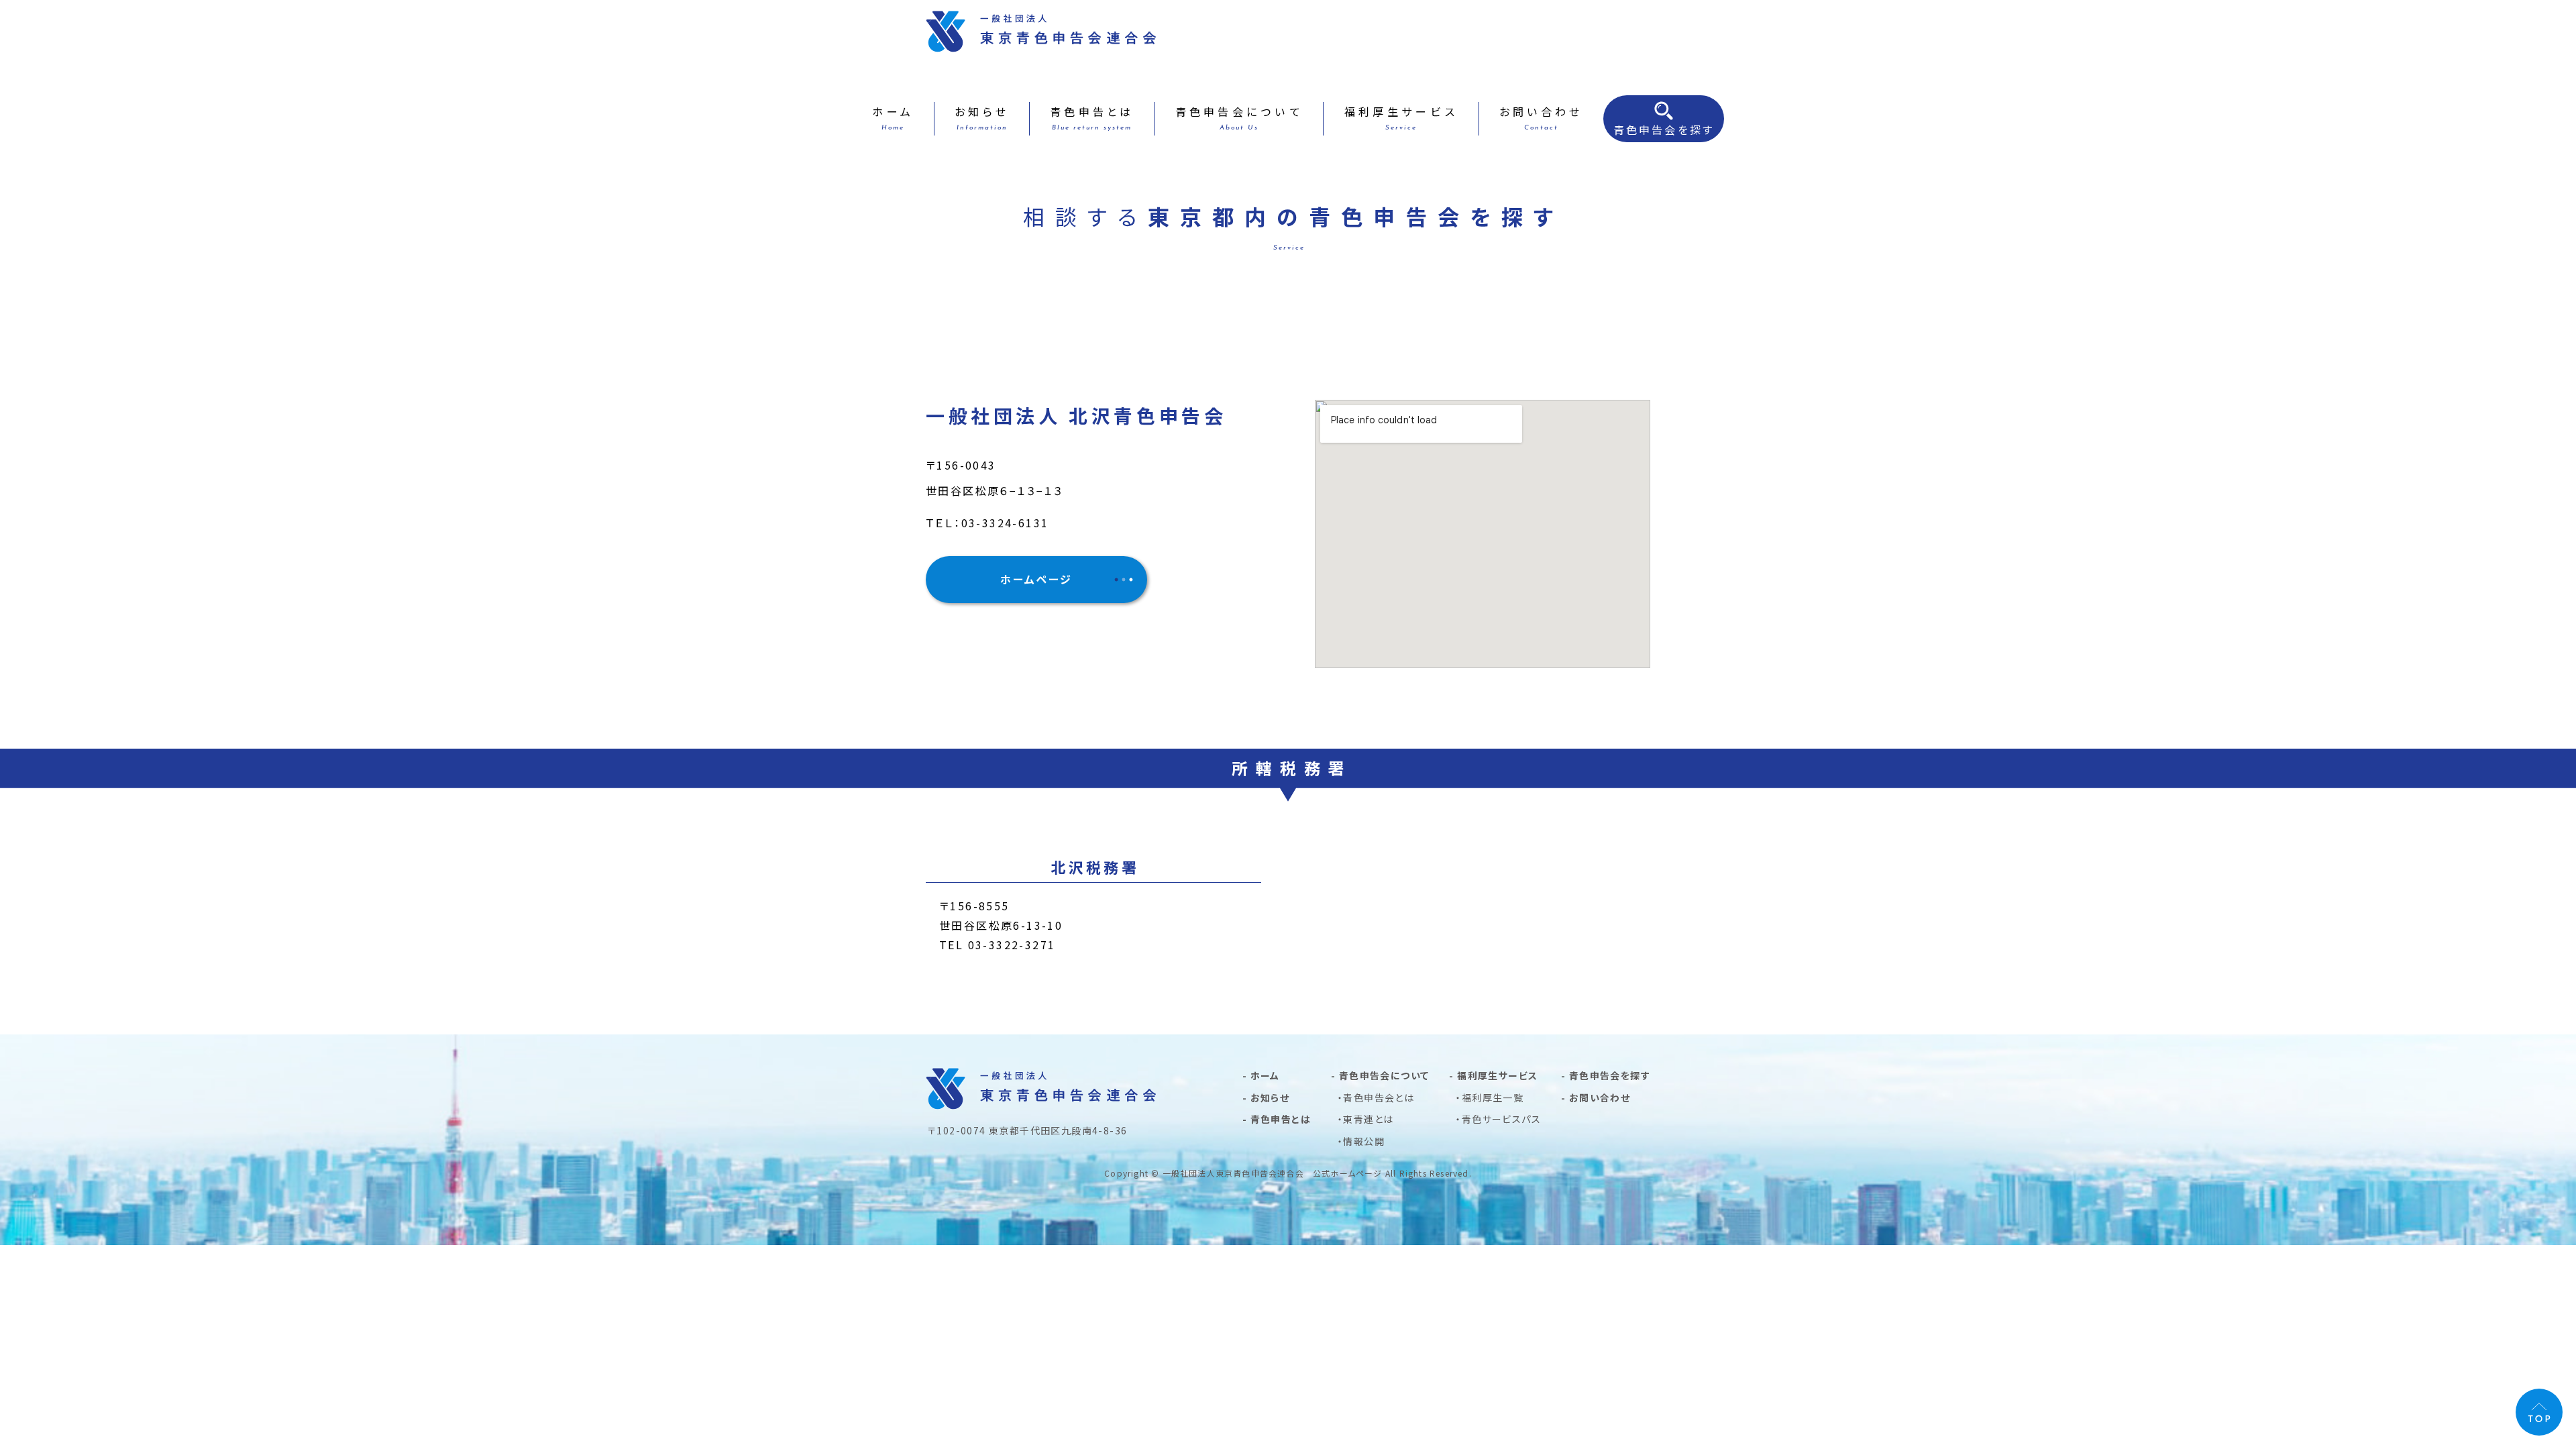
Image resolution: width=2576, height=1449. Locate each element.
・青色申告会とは (1376, 1097)
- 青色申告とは (1277, 1119)
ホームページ (1036, 579)
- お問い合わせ (1596, 1097)
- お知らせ (1266, 1097)
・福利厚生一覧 (1490, 1097)
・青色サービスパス (1498, 1119)
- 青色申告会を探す (1606, 1075)
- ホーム (1261, 1075)
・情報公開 (1361, 1141)
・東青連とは (1365, 1119)
